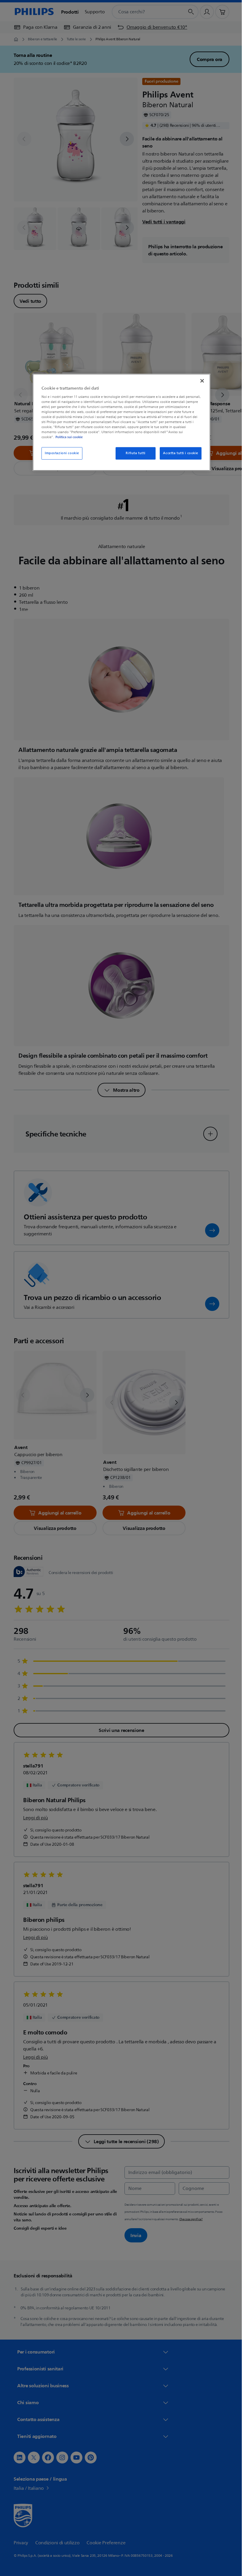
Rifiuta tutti (133, 453)
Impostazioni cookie (60, 453)
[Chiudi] (200, 381)
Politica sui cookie (67, 437)
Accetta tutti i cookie (179, 453)
